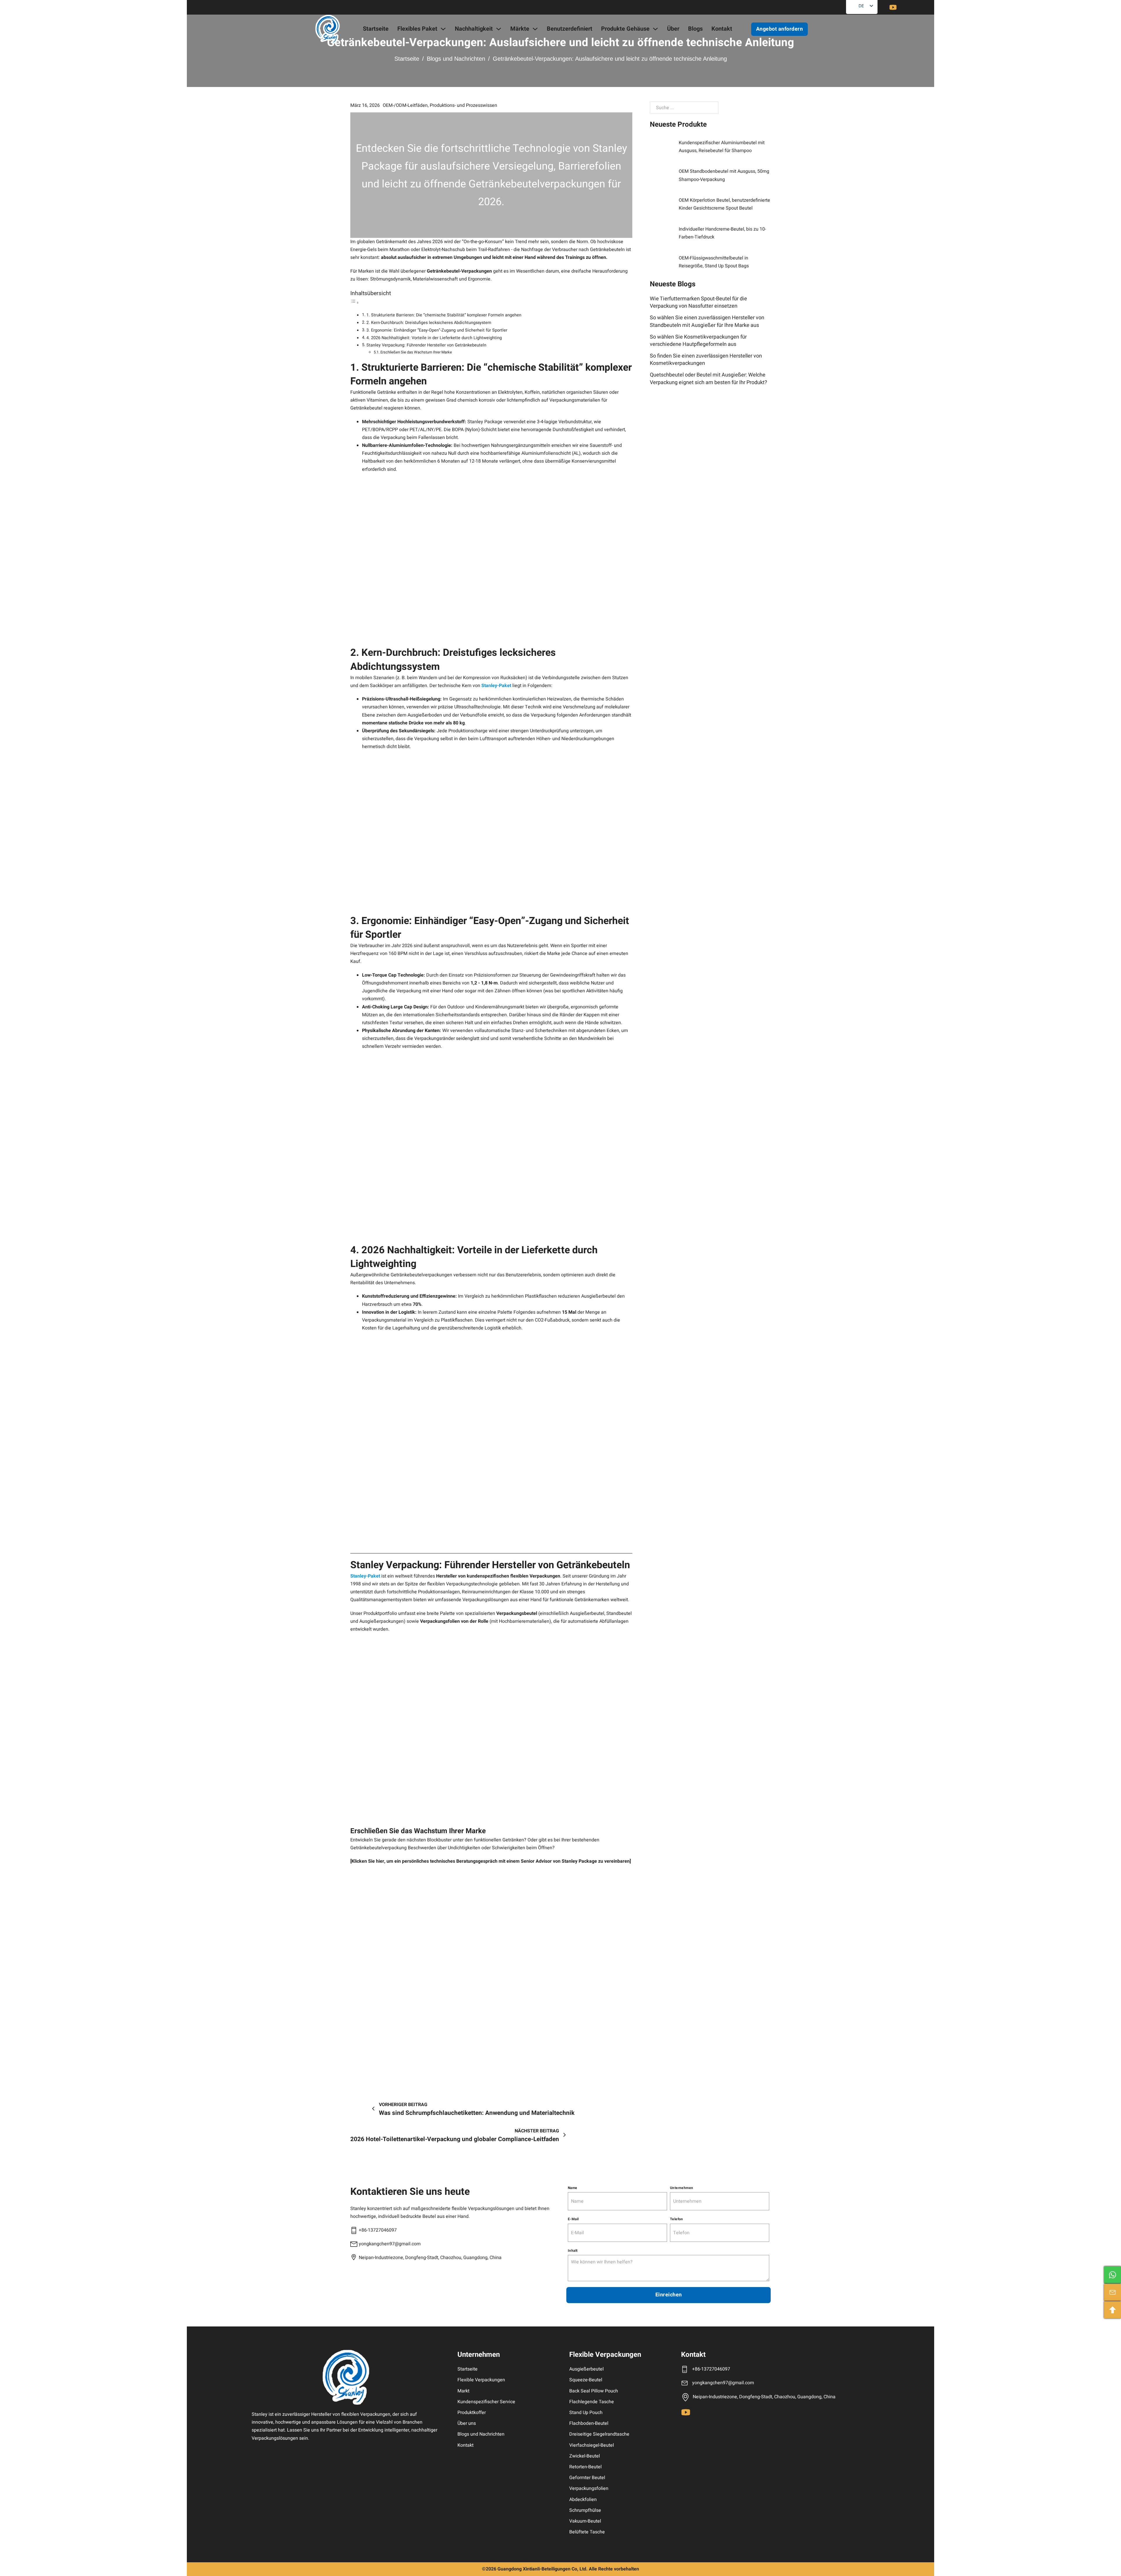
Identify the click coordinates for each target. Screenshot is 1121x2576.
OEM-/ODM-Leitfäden (405, 105)
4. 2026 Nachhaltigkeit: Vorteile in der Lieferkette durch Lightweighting (434, 338)
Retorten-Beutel (585, 2467)
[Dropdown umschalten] (443, 29)
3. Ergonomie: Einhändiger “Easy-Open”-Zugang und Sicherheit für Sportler (437, 330)
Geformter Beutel (587, 2478)
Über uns (467, 2423)
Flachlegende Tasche (592, 2402)
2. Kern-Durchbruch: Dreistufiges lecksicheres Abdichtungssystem (429, 323)
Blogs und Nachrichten (456, 59)
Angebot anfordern (780, 29)
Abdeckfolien (583, 2500)
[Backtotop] (1113, 2310)
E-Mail (573, 2219)
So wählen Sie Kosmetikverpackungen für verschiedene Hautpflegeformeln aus (698, 341)
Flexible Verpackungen (481, 2380)
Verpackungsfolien (589, 2488)
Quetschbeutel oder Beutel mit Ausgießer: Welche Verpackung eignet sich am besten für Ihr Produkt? (709, 379)
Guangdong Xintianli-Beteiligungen (534, 2569)
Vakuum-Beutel (585, 2521)
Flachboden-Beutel (589, 2423)
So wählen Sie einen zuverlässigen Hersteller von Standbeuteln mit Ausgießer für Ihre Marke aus (707, 321)
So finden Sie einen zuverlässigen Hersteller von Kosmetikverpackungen (706, 360)
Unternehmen (682, 2188)
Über (673, 29)
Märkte (520, 29)
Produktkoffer (472, 2413)
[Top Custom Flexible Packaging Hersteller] (328, 29)
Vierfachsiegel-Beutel (592, 2445)
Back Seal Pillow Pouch (594, 2391)
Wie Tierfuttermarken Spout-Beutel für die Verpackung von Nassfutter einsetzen (698, 302)
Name (573, 2188)
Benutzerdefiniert (570, 29)
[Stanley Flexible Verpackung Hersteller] (346, 2377)
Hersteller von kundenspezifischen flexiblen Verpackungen (498, 1576)
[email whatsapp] (1113, 2275)
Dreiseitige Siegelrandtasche (599, 2434)
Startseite (376, 29)
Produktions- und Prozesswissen (463, 105)
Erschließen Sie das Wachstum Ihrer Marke (416, 352)
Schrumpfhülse (585, 2510)
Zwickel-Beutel (585, 2456)
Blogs (695, 29)
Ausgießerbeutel (586, 2369)
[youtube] (893, 7)
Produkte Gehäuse (625, 29)
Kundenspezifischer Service (486, 2402)
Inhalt (573, 2251)
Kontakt (722, 29)
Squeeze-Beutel (586, 2380)
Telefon (677, 2219)
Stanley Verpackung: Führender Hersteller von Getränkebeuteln (426, 345)
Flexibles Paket (417, 29)
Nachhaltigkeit (474, 29)
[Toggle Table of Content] (355, 303)
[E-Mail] (1113, 2292)
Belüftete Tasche (587, 2532)
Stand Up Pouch (586, 2413)
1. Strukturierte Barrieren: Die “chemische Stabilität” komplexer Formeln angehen (444, 315)
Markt (463, 2391)
